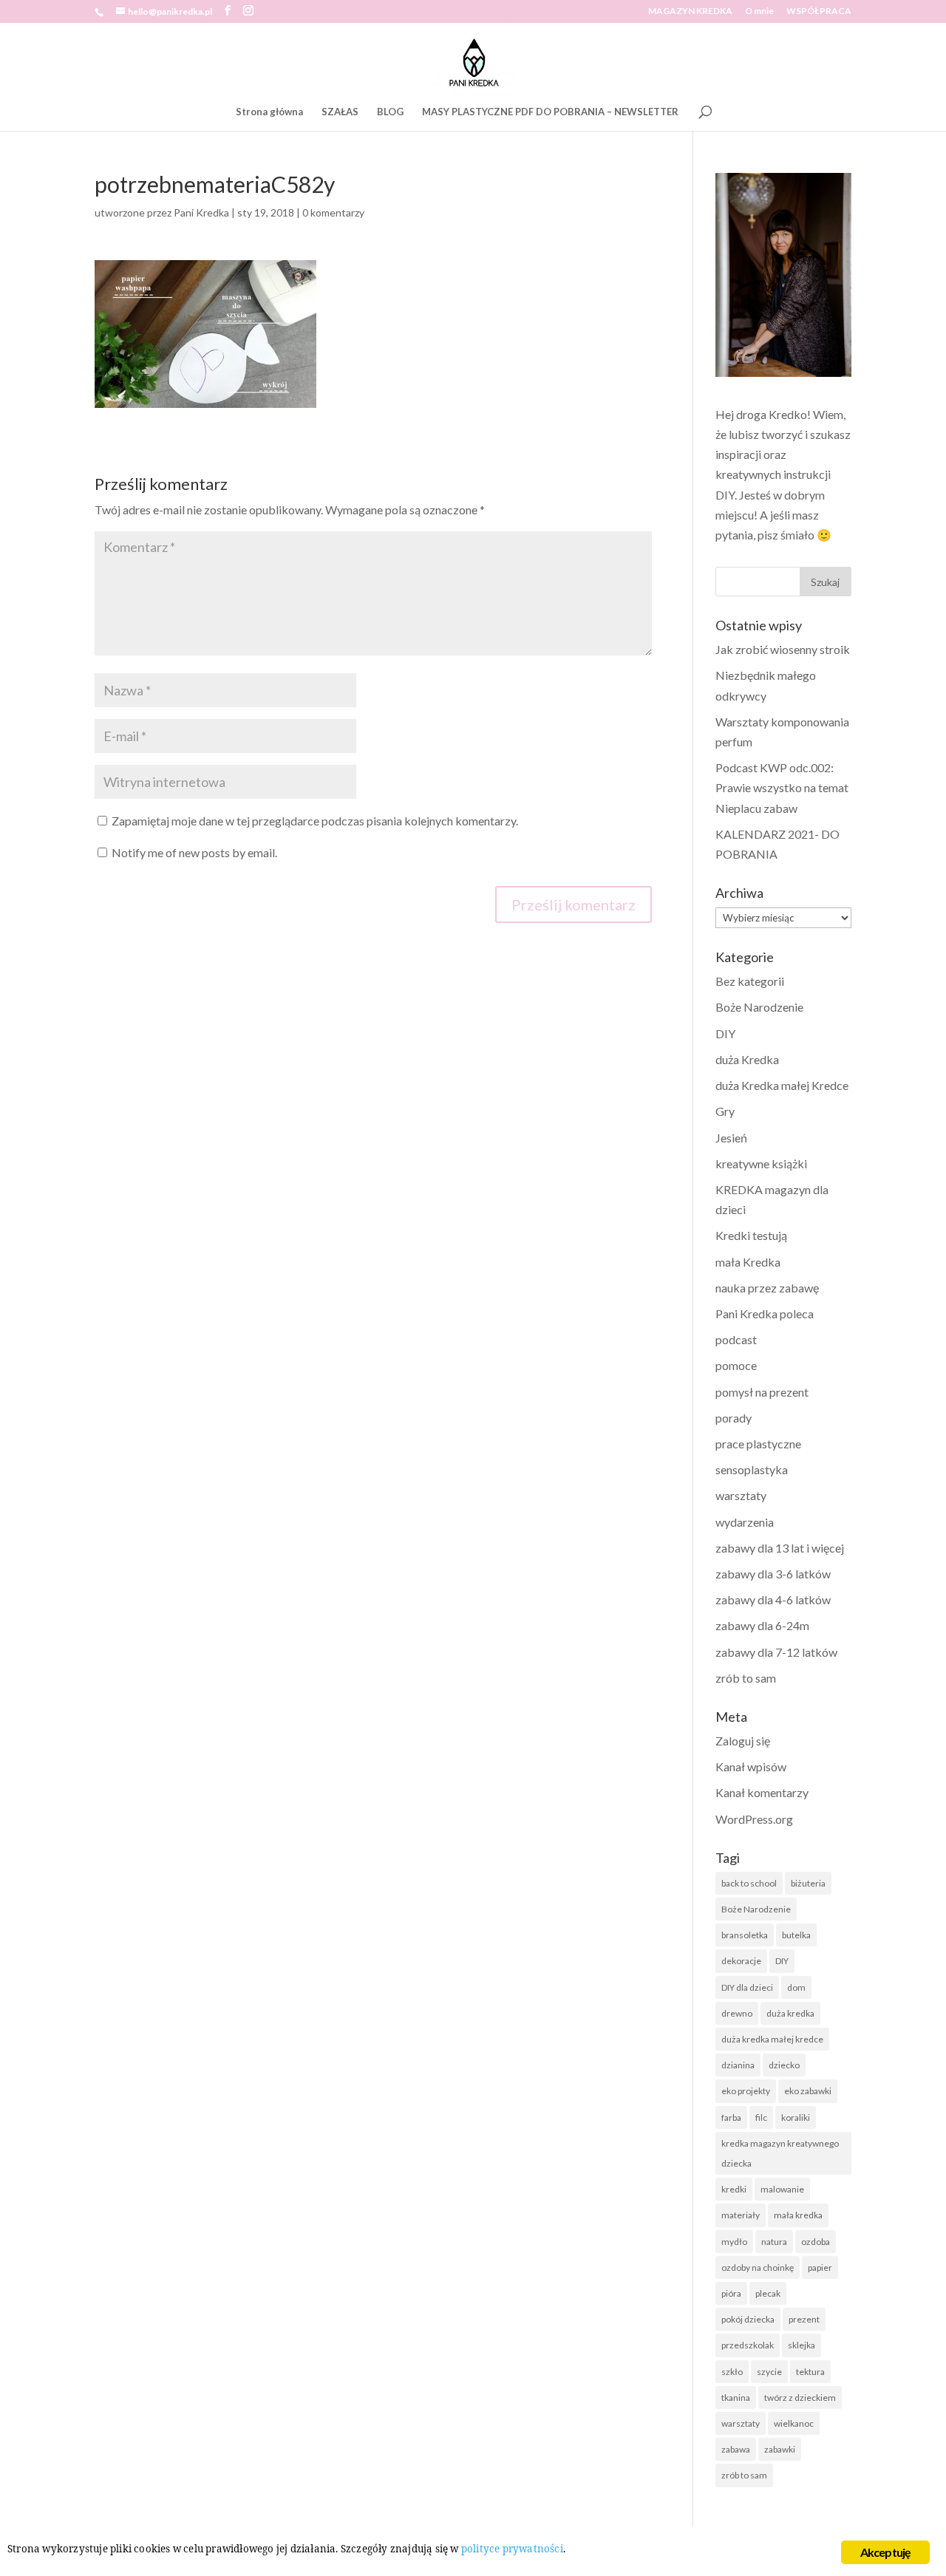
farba (731, 2117)
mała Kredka (748, 1262)
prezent (804, 2319)
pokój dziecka (748, 2319)
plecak (768, 2293)
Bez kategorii (750, 981)
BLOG (390, 112)
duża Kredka (747, 1059)
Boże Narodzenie (759, 1007)
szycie (769, 2372)
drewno (737, 2013)
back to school (749, 1883)
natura (774, 2242)
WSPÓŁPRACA (819, 11)
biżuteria (808, 1883)
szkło (732, 2372)
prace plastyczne (758, 1444)
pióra (731, 2293)
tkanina (736, 2398)
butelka (796, 1935)
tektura (810, 2372)
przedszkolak (748, 2345)
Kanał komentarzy (762, 1792)
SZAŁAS (340, 112)
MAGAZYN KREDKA (690, 11)
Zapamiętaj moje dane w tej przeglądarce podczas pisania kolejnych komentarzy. (315, 821)
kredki (734, 2189)
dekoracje (741, 1961)
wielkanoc (794, 2423)
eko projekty (746, 2091)
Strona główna (269, 112)
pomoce (736, 1365)
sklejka (802, 2345)
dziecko (784, 2065)
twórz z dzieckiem (800, 2398)
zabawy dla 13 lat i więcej (780, 1548)
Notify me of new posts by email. (194, 852)
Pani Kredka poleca (765, 1313)
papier (820, 2267)
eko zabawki (808, 2091)
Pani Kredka (201, 212)
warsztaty (741, 1495)
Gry (725, 1111)
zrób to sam (746, 1678)
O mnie (759, 11)
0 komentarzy (333, 212)
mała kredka (798, 2215)
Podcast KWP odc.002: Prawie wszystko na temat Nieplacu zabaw (782, 787)
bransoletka (745, 1935)
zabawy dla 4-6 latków (773, 1599)
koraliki (796, 2117)
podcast (736, 1339)
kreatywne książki (761, 1163)
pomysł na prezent (762, 1392)
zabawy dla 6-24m (762, 1625)
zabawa (736, 2449)
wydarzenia (745, 1522)
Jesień (731, 1138)
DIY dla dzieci (747, 1987)
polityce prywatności (512, 2549)
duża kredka (790, 2013)
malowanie (782, 2189)
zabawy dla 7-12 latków (776, 1652)
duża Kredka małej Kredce (782, 1085)
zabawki (780, 2449)
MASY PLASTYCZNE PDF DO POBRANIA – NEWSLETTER (550, 112)
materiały (741, 2215)
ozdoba (816, 2242)
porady (734, 1418)
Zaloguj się (743, 1741)
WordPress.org (754, 1819)
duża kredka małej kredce (772, 2039)
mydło (734, 2242)
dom (796, 1987)
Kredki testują (751, 1235)
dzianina (738, 2065)
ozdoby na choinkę (758, 2267)
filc (761, 2117)
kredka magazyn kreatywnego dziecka (780, 2153)
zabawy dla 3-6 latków (773, 1574)
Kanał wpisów (751, 1766)
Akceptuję (886, 2552)
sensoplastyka (752, 1469)
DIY (725, 1033)
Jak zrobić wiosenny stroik (783, 649)
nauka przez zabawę (767, 1288)
